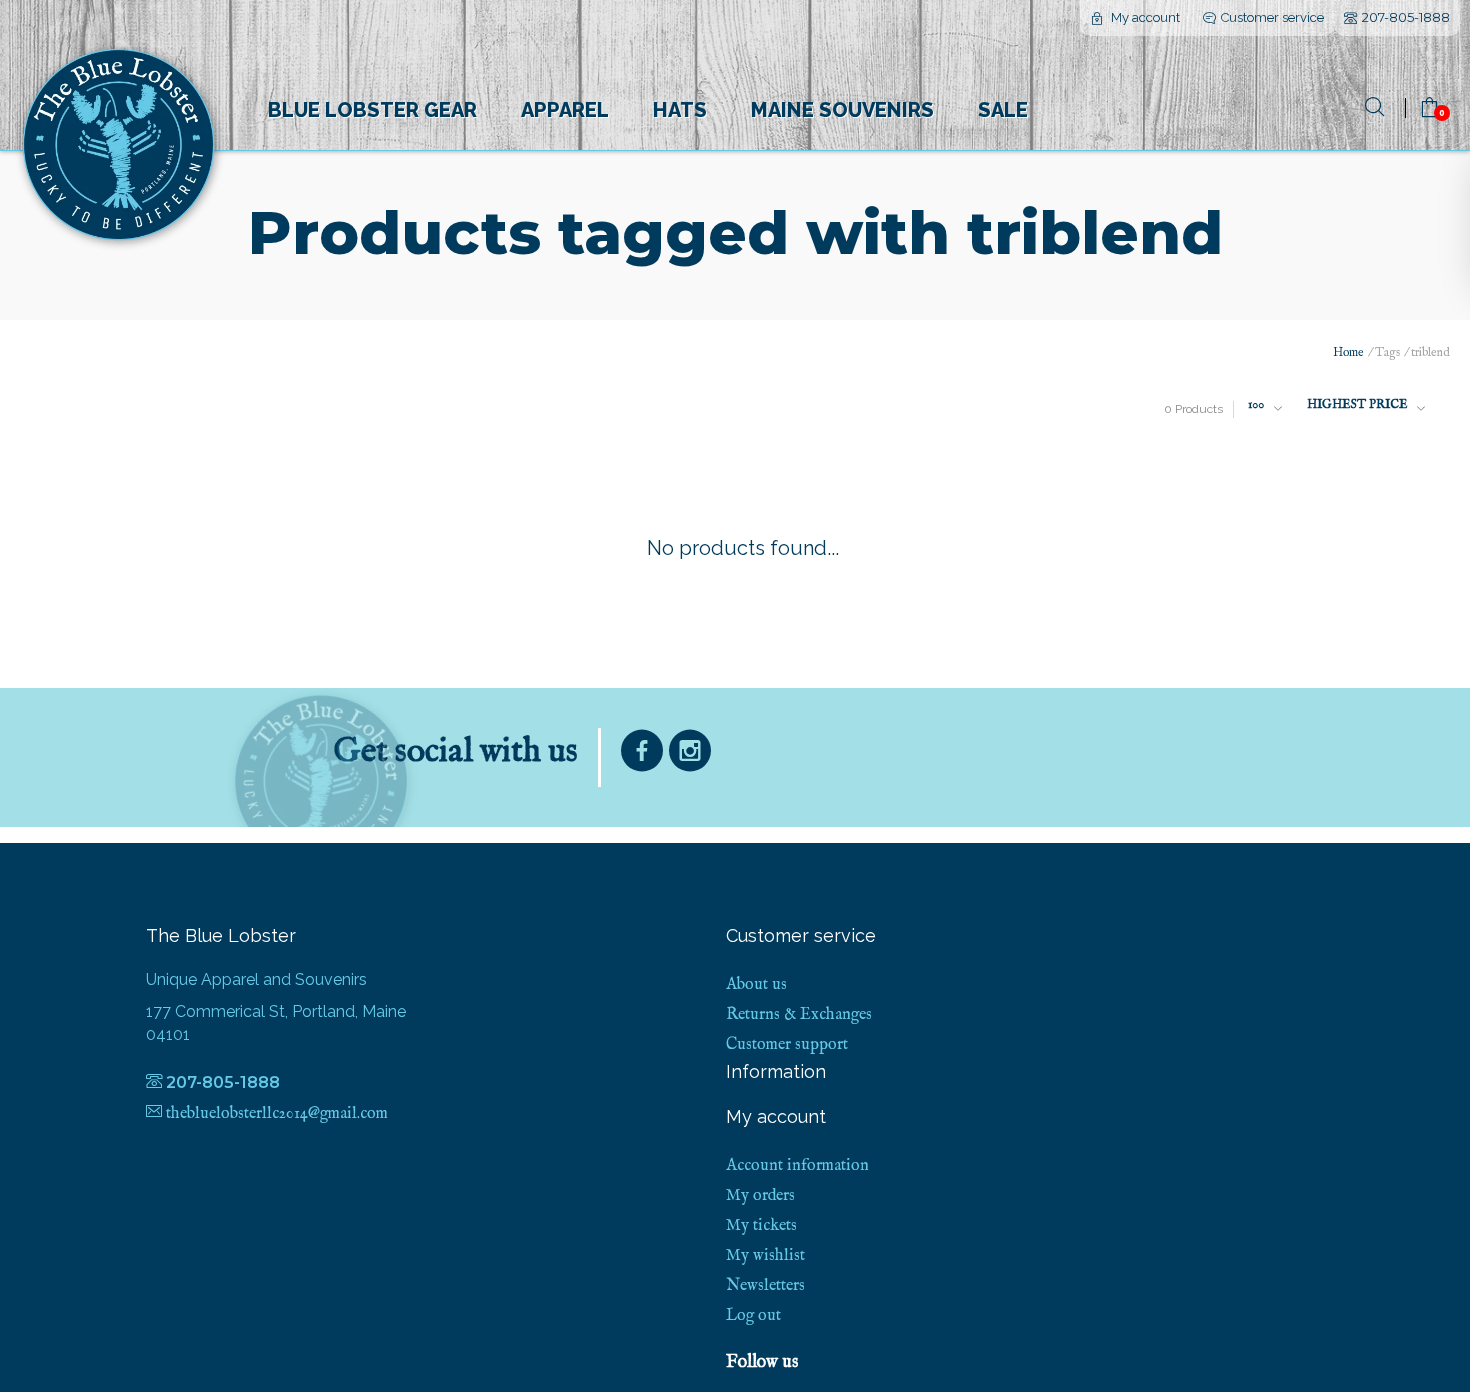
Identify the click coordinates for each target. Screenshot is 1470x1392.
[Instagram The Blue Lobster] (690, 755)
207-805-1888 (1406, 17)
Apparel (565, 110)
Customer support (787, 1045)
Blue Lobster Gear (372, 110)
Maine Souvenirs (842, 110)
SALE (1003, 110)
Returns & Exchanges (799, 1015)
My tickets (761, 1226)
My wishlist (765, 1256)
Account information (797, 1166)
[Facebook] (642, 755)
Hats (680, 110)
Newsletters (765, 1286)
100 (1256, 404)
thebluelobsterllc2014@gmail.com (277, 1114)
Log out (753, 1316)
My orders (760, 1196)
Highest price (1357, 404)
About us (756, 985)
